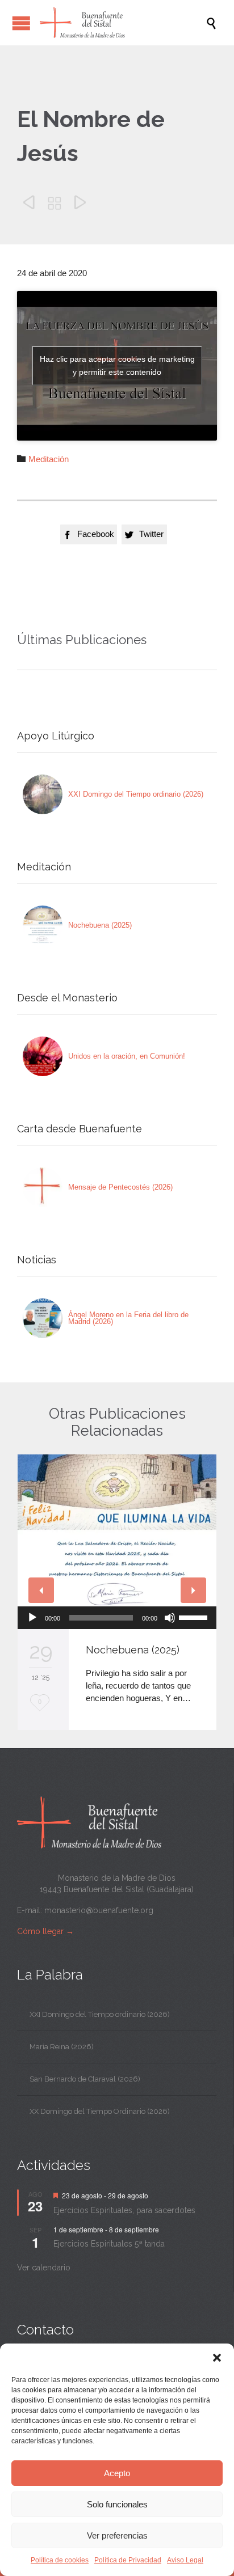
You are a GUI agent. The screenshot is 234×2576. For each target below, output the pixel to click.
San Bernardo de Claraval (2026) (85, 2079)
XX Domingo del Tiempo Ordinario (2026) (100, 2111)
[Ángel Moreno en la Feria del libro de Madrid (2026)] (43, 1318)
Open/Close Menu (21, 23)
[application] (117, 1618)
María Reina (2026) (62, 2047)
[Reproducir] (32, 1618)
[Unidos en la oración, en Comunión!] (43, 1056)
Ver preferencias (117, 2535)
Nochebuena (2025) (100, 925)
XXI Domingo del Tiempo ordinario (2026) (136, 794)
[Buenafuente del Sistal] (123, 23)
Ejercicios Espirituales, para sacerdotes (124, 2210)
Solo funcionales (117, 2504)
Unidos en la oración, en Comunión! (127, 1056)
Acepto (117, 2473)
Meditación (49, 459)
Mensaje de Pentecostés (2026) (120, 1187)
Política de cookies (60, 2560)
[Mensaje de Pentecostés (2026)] (43, 1187)
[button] (217, 2358)
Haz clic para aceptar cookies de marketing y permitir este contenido (117, 365)
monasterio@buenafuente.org (99, 1910)
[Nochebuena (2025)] (43, 925)
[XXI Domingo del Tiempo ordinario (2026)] (43, 794)
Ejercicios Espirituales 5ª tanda (109, 2244)
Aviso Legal (185, 2560)
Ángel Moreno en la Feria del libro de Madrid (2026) (128, 1318)
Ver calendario (44, 2268)
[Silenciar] (170, 1618)
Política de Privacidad (128, 2560)
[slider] (195, 1617)
